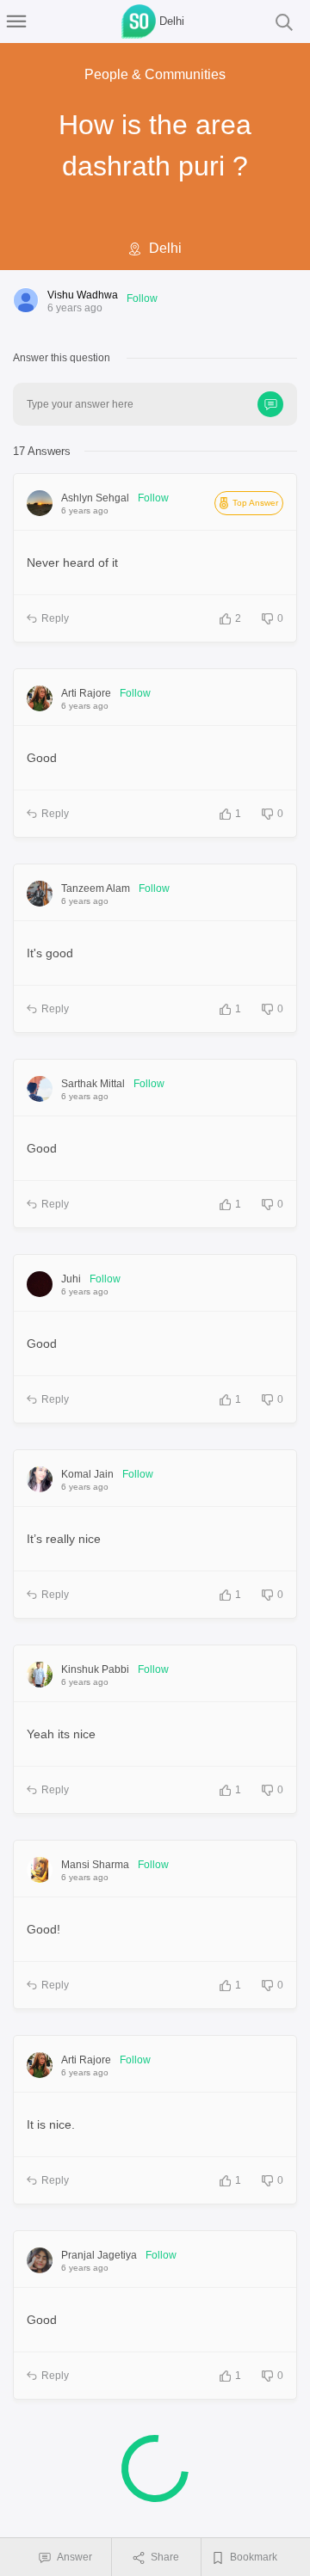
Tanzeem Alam (96, 888)
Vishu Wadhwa (83, 295)
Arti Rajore (86, 693)
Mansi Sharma (95, 1865)
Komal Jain (87, 1474)
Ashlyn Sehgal (95, 498)
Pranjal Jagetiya (99, 2255)
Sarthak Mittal (93, 1084)
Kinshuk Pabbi (95, 1669)
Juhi (71, 1279)
